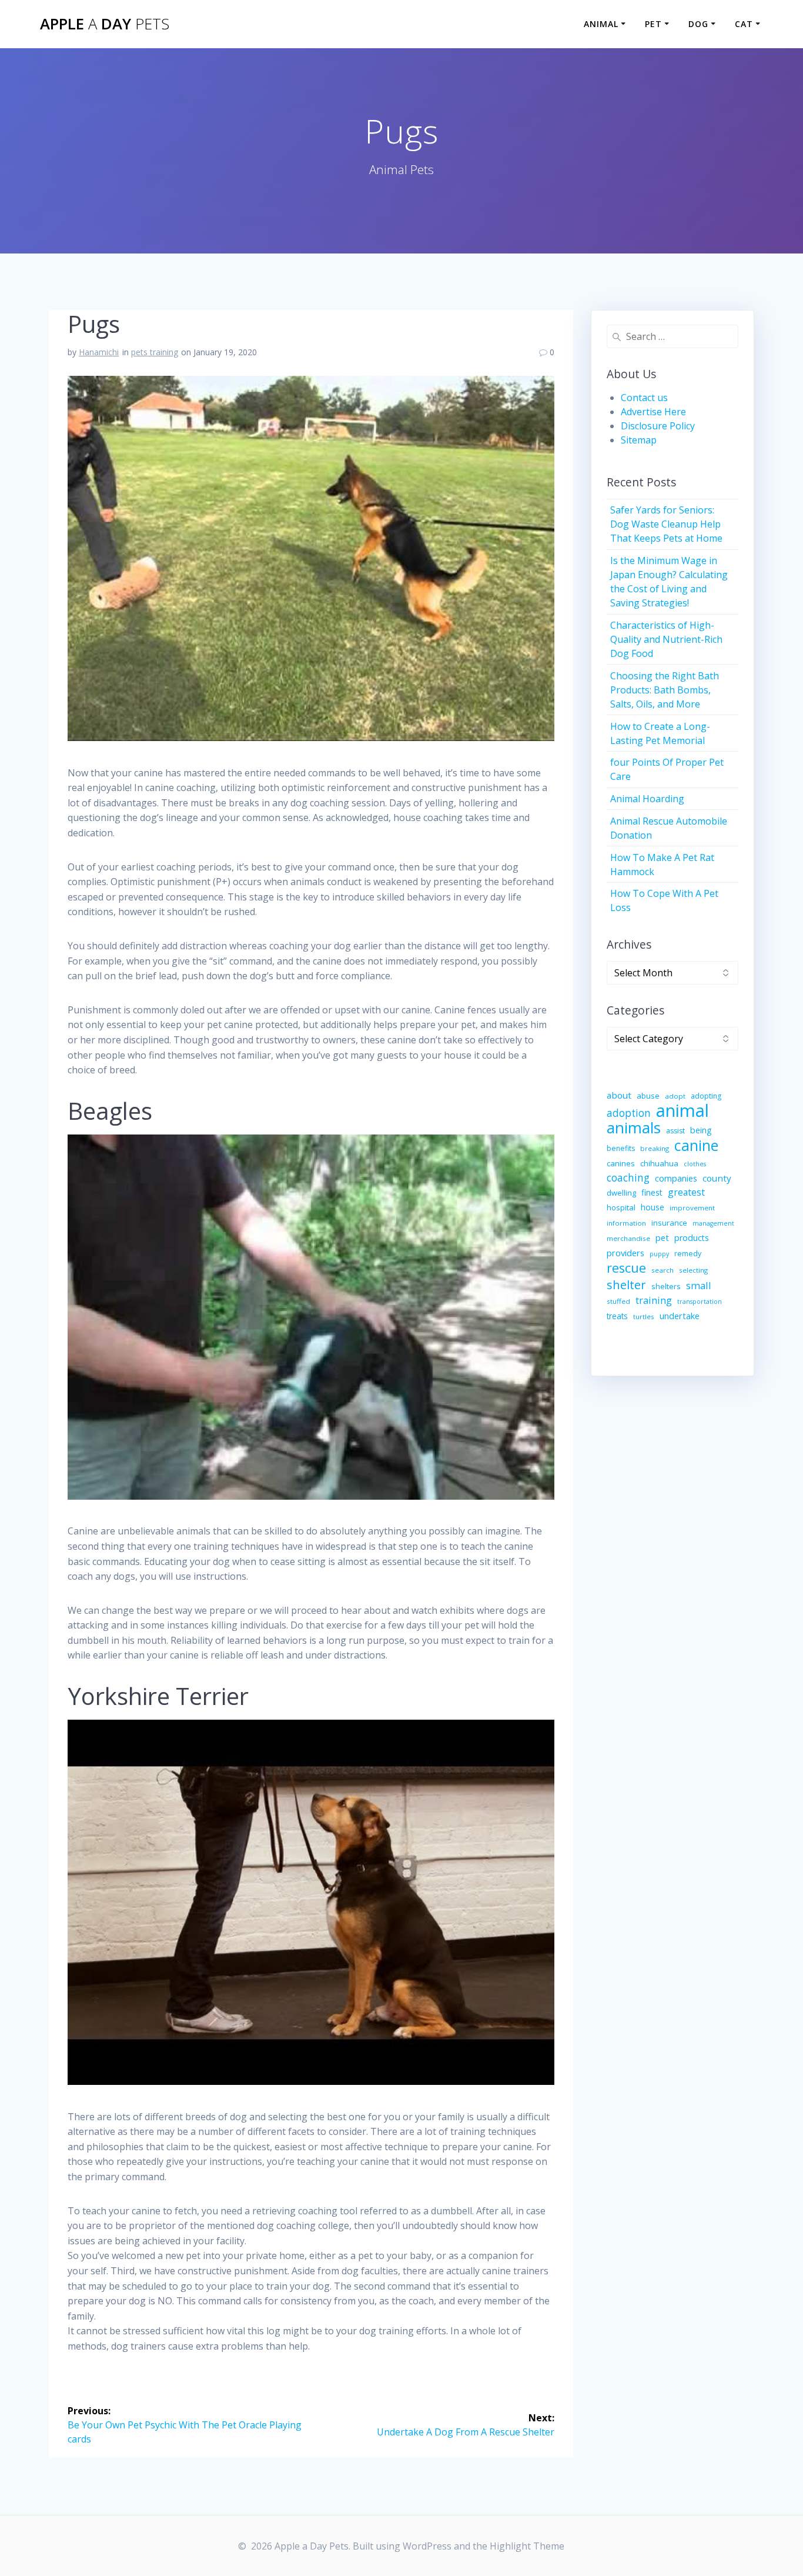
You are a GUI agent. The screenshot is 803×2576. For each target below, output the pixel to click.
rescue (626, 1268)
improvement (692, 1208)
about (619, 1095)
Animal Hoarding (647, 799)
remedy (688, 1254)
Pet (653, 24)
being (701, 1130)
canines (621, 1163)
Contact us (644, 398)
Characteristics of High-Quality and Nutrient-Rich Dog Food (666, 639)
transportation (700, 1302)
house (653, 1207)
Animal (601, 24)
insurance (669, 1223)
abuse (648, 1096)
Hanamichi (99, 352)
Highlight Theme (527, 2546)
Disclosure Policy (658, 426)
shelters (666, 1286)
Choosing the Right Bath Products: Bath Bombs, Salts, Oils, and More (665, 690)
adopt (675, 1096)
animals (634, 1127)
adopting (706, 1096)
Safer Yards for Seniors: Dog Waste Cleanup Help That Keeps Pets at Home (666, 524)
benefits (621, 1148)
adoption (629, 1113)
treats (617, 1316)
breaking (655, 1148)
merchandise (628, 1238)
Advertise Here (653, 412)
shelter (626, 1284)
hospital (621, 1207)
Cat (744, 24)
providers (625, 1253)
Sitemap (639, 440)
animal (682, 1110)
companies (676, 1178)
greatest (686, 1192)
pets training (155, 352)
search (663, 1270)
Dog (698, 24)
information (626, 1223)
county (717, 1178)
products (692, 1238)
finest (652, 1192)
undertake (680, 1316)
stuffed (618, 1301)
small (699, 1285)
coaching (628, 1178)
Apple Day (105, 24)
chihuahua (659, 1163)
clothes (695, 1164)
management (713, 1223)
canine (696, 1145)
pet (662, 1237)
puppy (659, 1254)
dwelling (621, 1193)
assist (675, 1131)
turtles (644, 1317)
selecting (693, 1270)
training (654, 1300)
